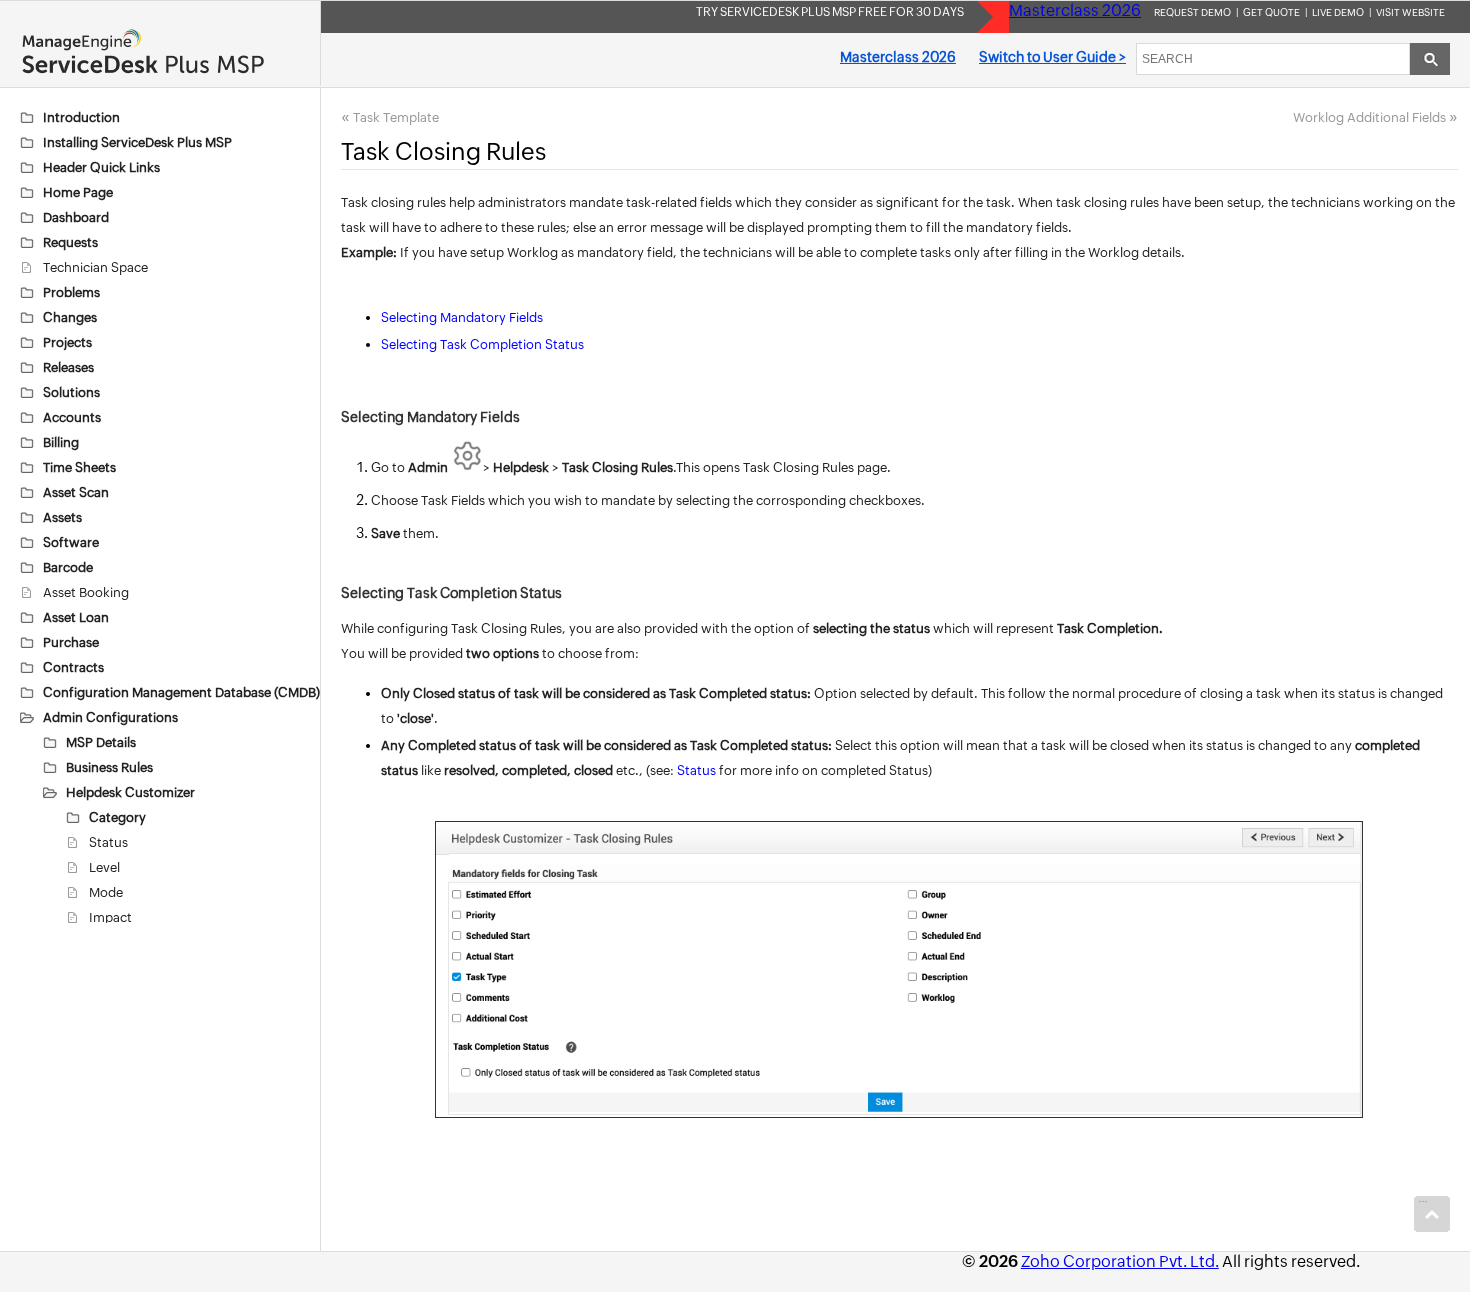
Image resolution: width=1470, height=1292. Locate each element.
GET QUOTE (1271, 12)
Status (108, 842)
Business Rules (109, 767)
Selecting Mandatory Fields (462, 317)
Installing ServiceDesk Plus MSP (137, 142)
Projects (67, 342)
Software (71, 542)
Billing (61, 442)
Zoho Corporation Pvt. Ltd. (1120, 1261)
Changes (70, 317)
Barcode (68, 567)
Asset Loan (76, 617)
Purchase (71, 642)
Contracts (73, 667)
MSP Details (101, 742)
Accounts (72, 417)
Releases (68, 367)
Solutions (71, 392)
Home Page (78, 192)
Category (117, 817)
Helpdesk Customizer (130, 792)
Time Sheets (79, 467)
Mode (106, 892)
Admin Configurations (110, 717)
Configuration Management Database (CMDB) (181, 692)
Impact (110, 917)
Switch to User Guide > (1052, 57)
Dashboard (76, 217)
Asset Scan (76, 492)
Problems (71, 292)
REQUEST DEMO (1192, 12)
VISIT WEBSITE (1410, 12)
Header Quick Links (101, 167)
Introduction (81, 117)
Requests (70, 242)
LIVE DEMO (1338, 12)
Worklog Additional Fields (1369, 117)
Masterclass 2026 (1075, 10)
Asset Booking (86, 592)
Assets (62, 517)
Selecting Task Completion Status (482, 344)
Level (104, 867)
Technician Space (95, 267)
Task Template (396, 117)
